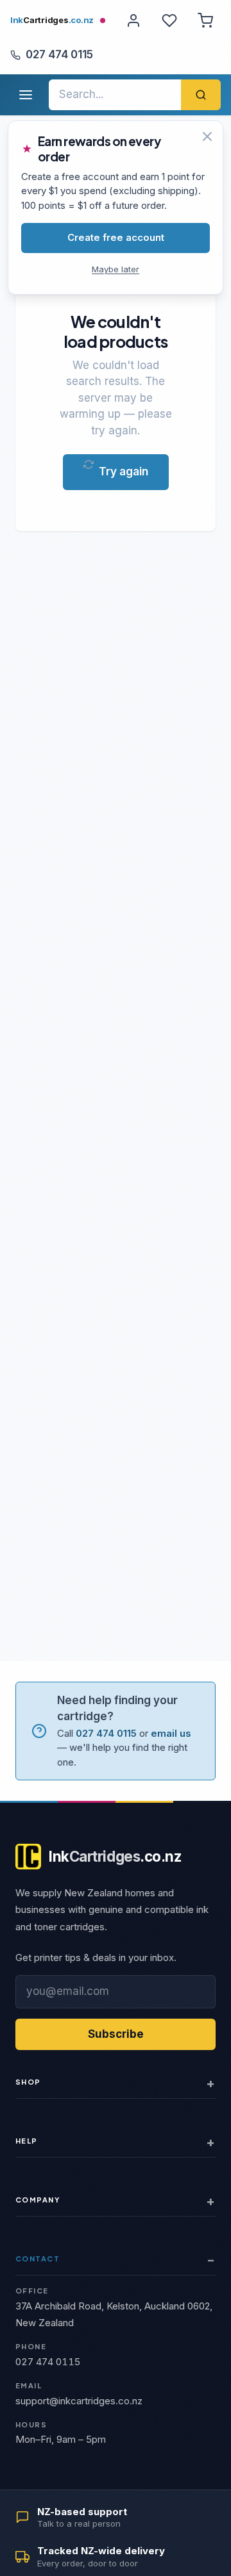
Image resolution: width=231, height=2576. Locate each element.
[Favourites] (169, 21)
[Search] (201, 95)
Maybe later (116, 269)
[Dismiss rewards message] (207, 136)
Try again (124, 472)
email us (171, 1733)
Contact (38, 2259)
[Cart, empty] (205, 21)
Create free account (116, 237)
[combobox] (115, 95)
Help (27, 2141)
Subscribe (116, 2034)
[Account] (133, 21)
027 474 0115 (59, 54)
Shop (28, 2082)
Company (38, 2200)
